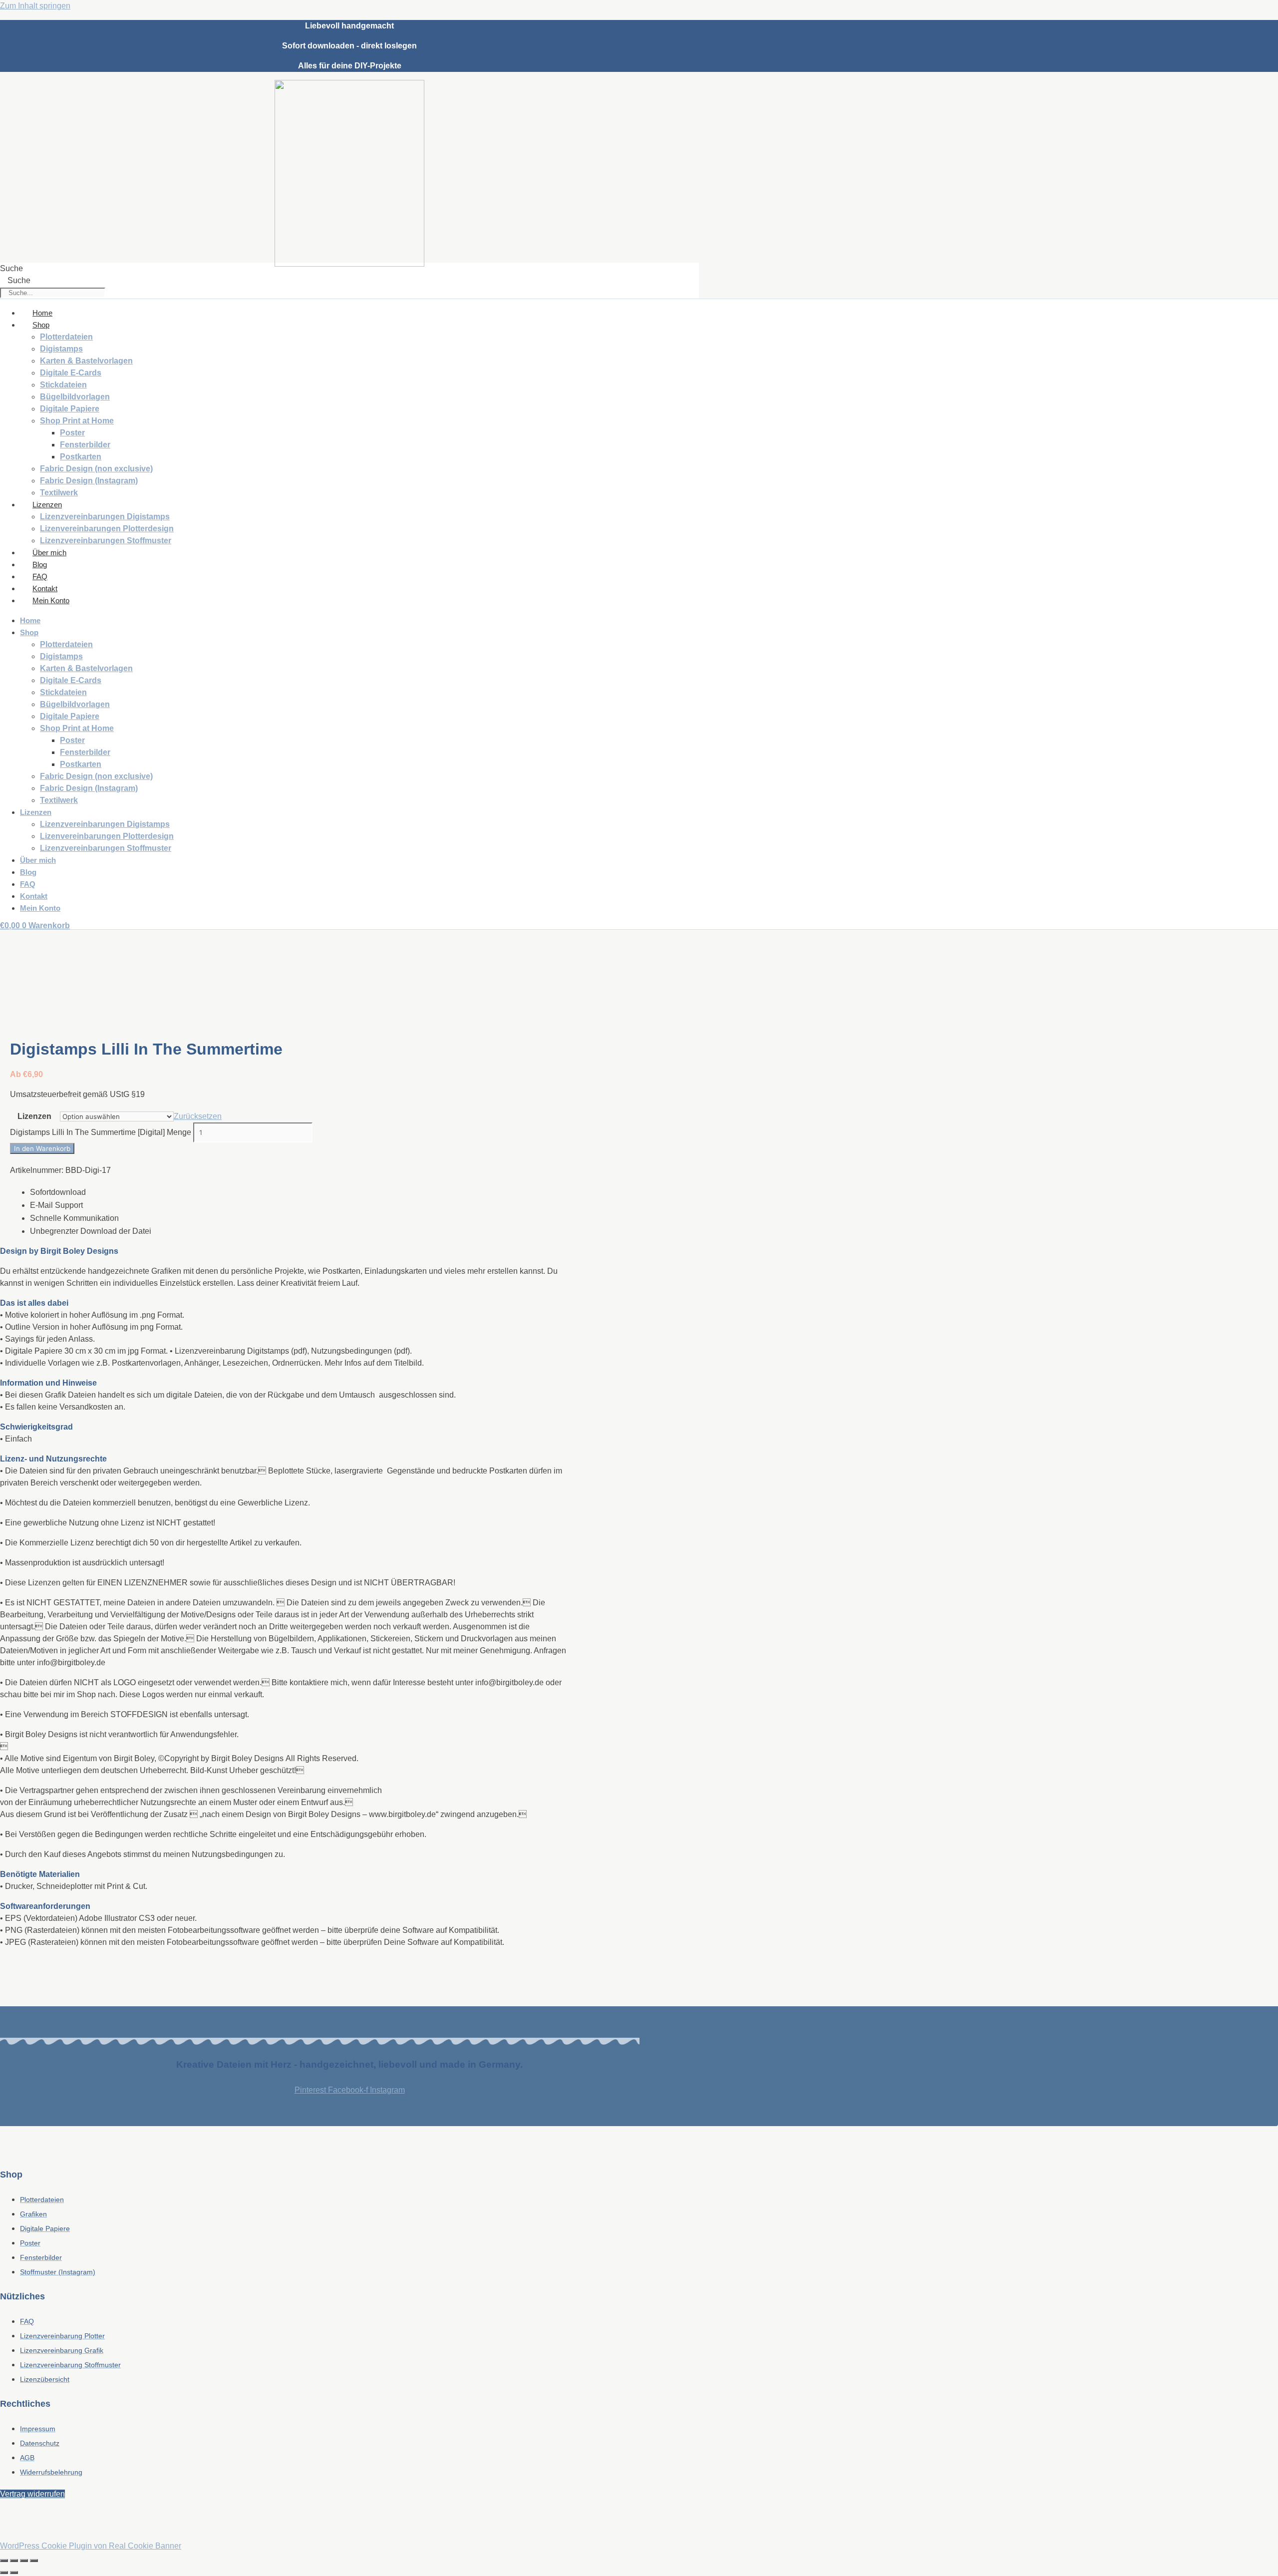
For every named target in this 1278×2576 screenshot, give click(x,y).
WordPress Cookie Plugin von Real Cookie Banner (91, 2546)
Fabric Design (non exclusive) (96, 469)
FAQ (40, 576)
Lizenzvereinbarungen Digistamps (105, 517)
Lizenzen (47, 505)
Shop (41, 325)
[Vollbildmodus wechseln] (14, 2561)
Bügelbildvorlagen (75, 397)
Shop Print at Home (77, 421)
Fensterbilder (85, 445)
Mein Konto (51, 600)
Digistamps (61, 349)
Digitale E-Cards (71, 373)
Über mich (49, 552)
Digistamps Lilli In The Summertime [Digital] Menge (101, 1132)
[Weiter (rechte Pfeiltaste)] (14, 2573)
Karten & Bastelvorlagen (86, 361)
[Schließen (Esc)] (34, 2561)
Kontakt (45, 588)
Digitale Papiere (70, 409)
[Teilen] (24, 2561)
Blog (40, 564)
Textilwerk (59, 493)
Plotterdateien (66, 337)
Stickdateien (63, 385)
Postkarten (81, 457)
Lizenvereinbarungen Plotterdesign (107, 529)
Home (42, 313)
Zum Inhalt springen (35, 6)
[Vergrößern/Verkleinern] (4, 2561)
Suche (11, 268)
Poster (72, 433)
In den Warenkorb (42, 1148)
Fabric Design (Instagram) (89, 481)
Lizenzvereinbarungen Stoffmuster (106, 541)
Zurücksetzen (198, 1116)
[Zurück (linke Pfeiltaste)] (4, 2573)
